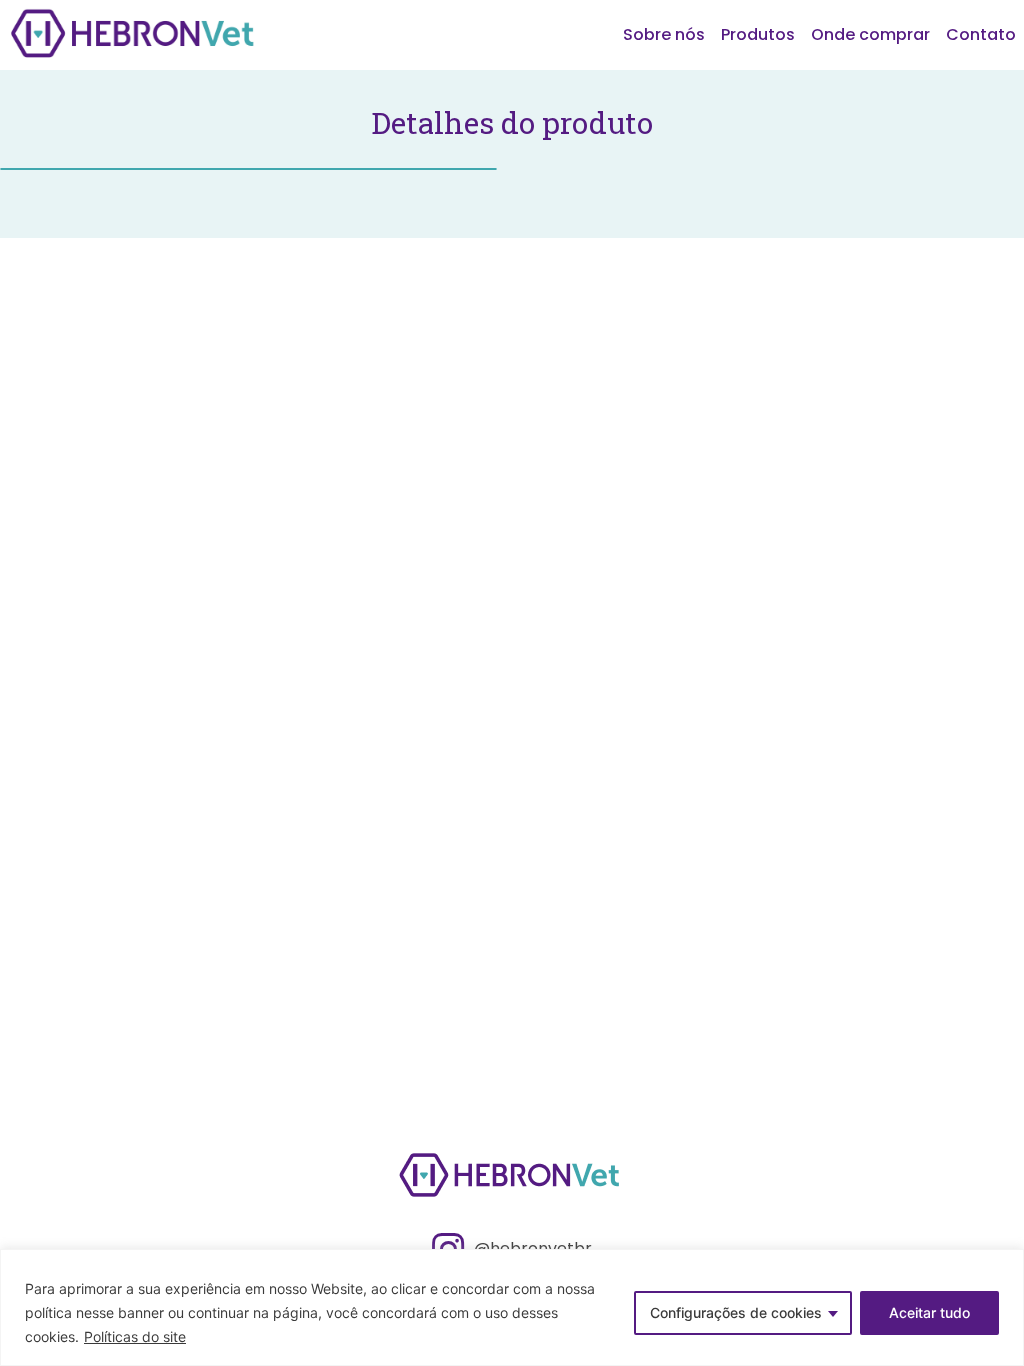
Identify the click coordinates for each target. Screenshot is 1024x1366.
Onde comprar (870, 34)
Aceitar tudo (929, 1312)
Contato (981, 34)
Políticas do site (135, 1336)
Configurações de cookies (736, 1312)
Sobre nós (664, 34)
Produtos (758, 34)
